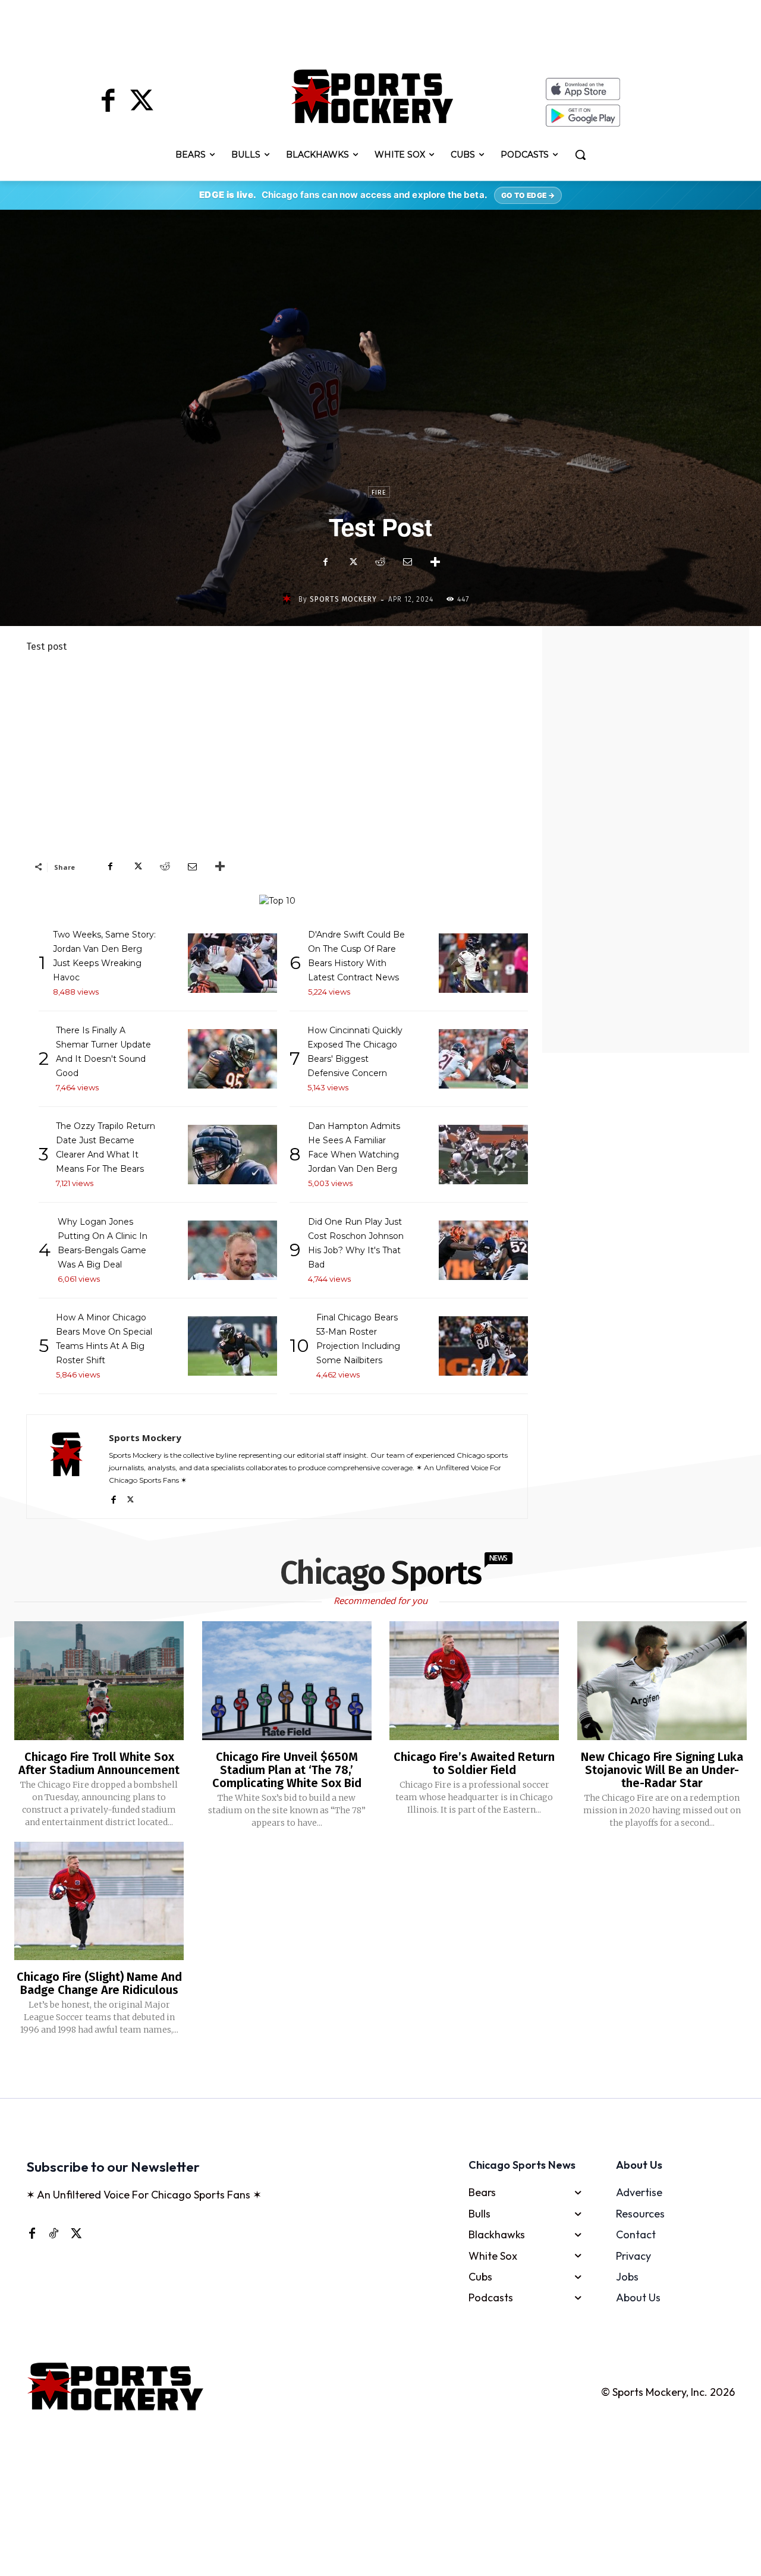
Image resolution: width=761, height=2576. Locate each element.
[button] (580, 155)
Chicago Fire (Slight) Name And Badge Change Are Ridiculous (99, 1983)
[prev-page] (361, 2068)
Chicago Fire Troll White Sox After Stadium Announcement (99, 1763)
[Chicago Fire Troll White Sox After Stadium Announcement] (99, 1681)
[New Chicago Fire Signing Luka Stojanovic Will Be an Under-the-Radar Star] (662, 1681)
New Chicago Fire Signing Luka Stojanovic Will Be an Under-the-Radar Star (662, 1770)
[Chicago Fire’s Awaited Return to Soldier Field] (474, 1681)
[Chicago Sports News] (372, 96)
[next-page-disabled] (396, 2068)
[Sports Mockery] (289, 599)
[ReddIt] (380, 562)
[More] (435, 562)
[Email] (407, 562)
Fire (379, 493)
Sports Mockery (343, 599)
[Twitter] (141, 102)
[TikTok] (54, 2232)
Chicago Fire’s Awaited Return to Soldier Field (474, 1763)
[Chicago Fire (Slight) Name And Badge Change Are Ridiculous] (99, 1901)
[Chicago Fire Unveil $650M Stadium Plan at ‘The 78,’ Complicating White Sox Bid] (287, 1681)
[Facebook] (108, 102)
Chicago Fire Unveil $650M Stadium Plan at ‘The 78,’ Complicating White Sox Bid (287, 1770)
